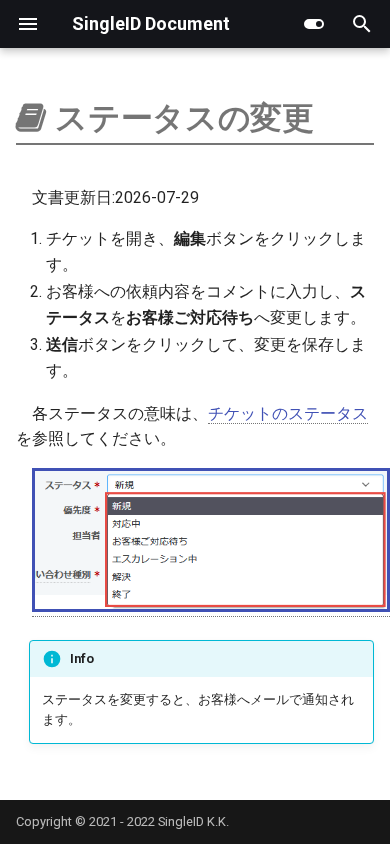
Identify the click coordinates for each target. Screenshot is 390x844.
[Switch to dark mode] (314, 24)
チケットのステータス (288, 413)
